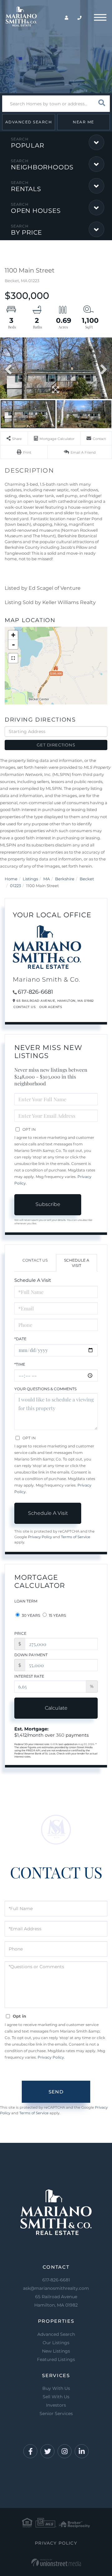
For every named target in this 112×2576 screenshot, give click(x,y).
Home (11, 879)
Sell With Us (56, 2397)
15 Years (57, 1615)
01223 (15, 886)
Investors (56, 2405)
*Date (20, 1339)
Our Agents (51, 1007)
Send (56, 2092)
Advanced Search (29, 122)
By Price (26, 232)
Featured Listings (56, 2359)
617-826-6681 (35, 992)
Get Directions (56, 745)
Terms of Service (76, 1537)
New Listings (56, 2351)
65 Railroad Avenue (56, 2301)
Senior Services (56, 2413)
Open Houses (36, 211)
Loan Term (26, 1601)
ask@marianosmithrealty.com (56, 2288)
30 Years (30, 1615)
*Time (20, 1364)
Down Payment (31, 1655)
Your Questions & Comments (45, 1389)
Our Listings (56, 2343)
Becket (87, 879)
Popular (27, 145)
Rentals (26, 189)
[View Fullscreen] (13, 658)
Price (20, 1633)
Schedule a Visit (77, 1263)
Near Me (84, 122)
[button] (102, 104)
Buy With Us (56, 2388)
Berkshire (65, 879)
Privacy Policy (40, 1537)
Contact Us (24, 1007)
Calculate (56, 1708)
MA (47, 879)
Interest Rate (29, 1676)
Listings (30, 879)
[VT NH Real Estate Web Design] (56, 2562)
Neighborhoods (42, 167)
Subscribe (48, 1204)
